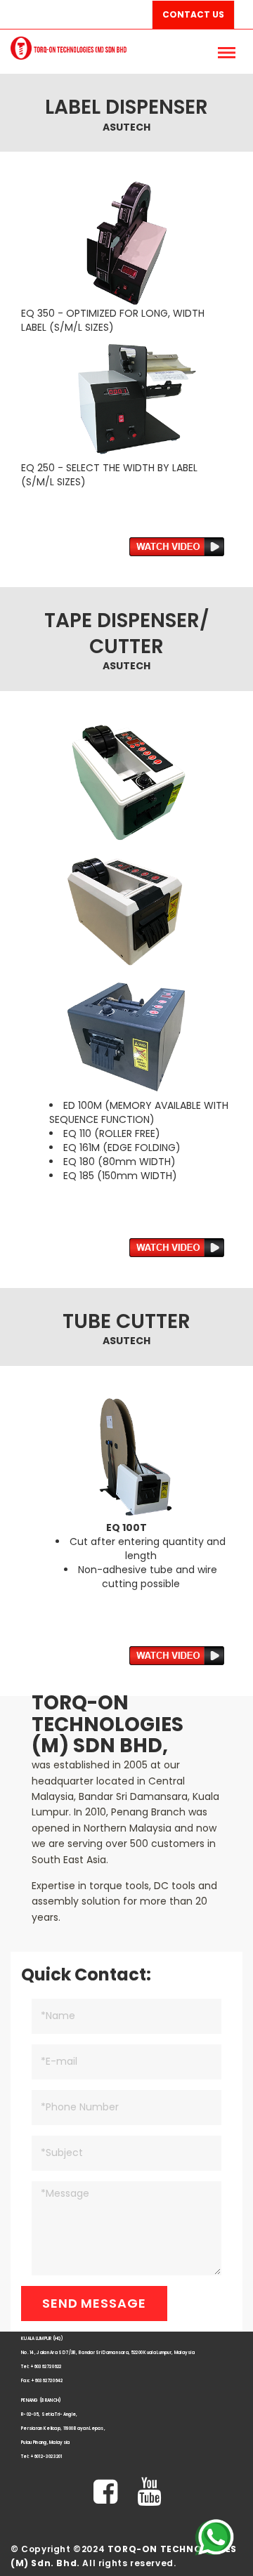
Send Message (94, 2303)
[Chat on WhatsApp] (214, 2537)
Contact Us (193, 14)
